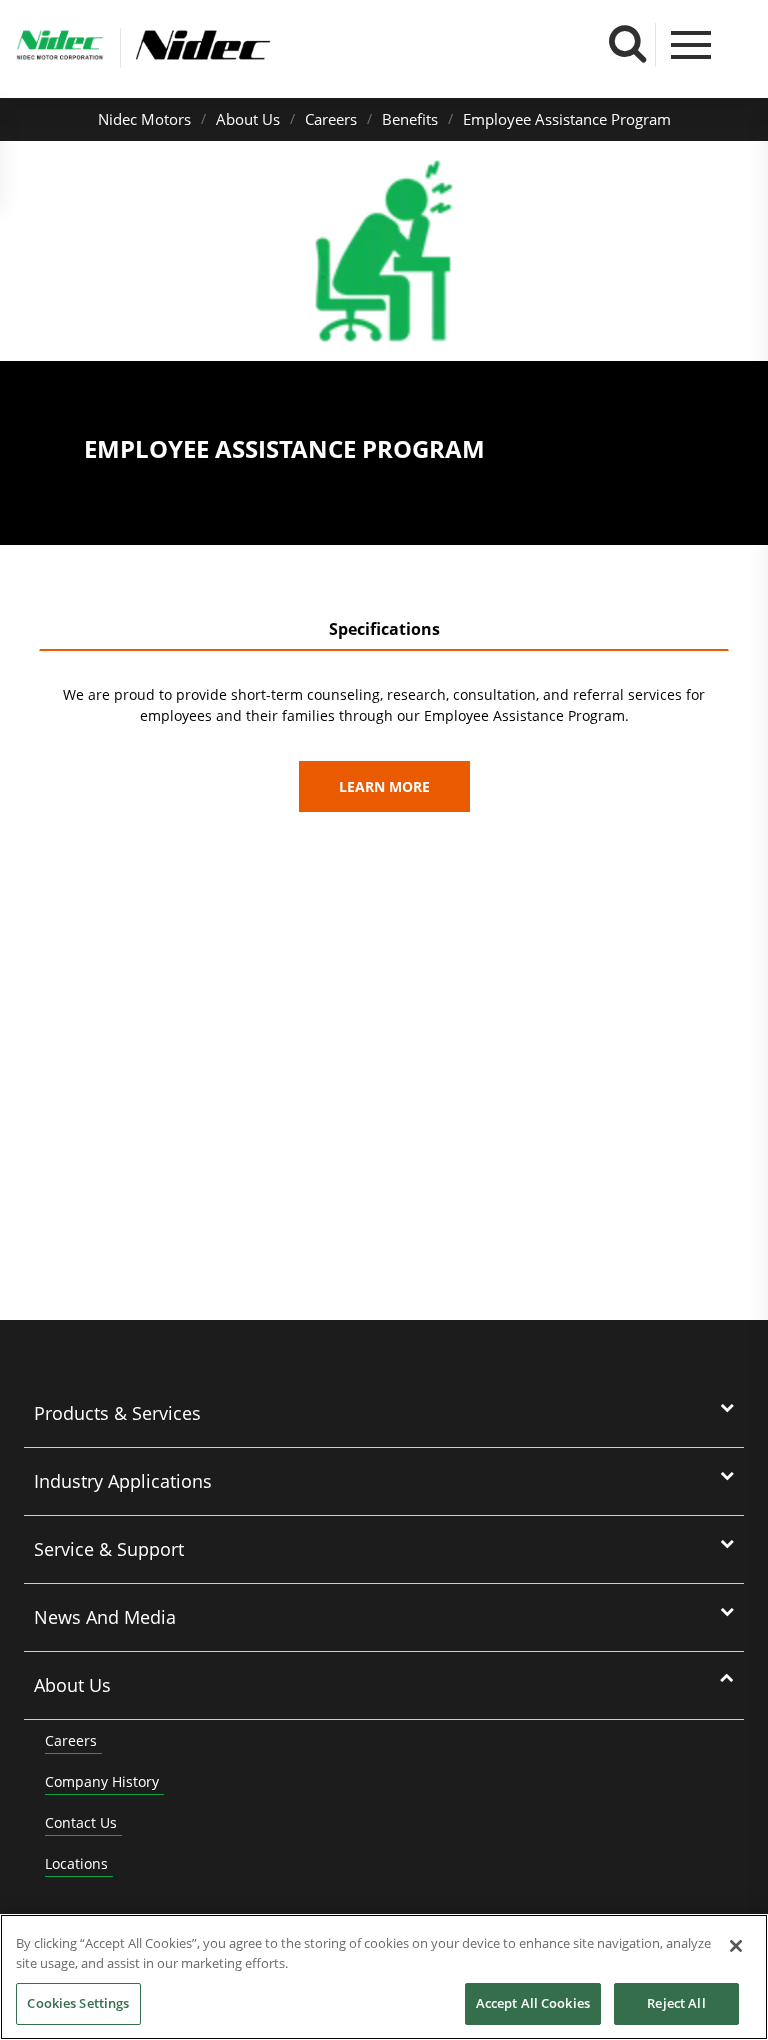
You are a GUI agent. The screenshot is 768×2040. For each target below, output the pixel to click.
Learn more (384, 786)
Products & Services (117, 1413)
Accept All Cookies (533, 2003)
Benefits (410, 119)
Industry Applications (123, 1481)
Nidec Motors (144, 119)
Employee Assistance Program (567, 119)
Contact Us (81, 1822)
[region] (384, 1977)
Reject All (676, 2003)
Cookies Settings (78, 2003)
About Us (248, 119)
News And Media (105, 1617)
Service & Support (109, 1549)
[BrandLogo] (60, 48)
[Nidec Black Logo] (268, 45)
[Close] (736, 1946)
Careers (331, 119)
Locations (76, 1863)
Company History (102, 1781)
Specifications (384, 629)
